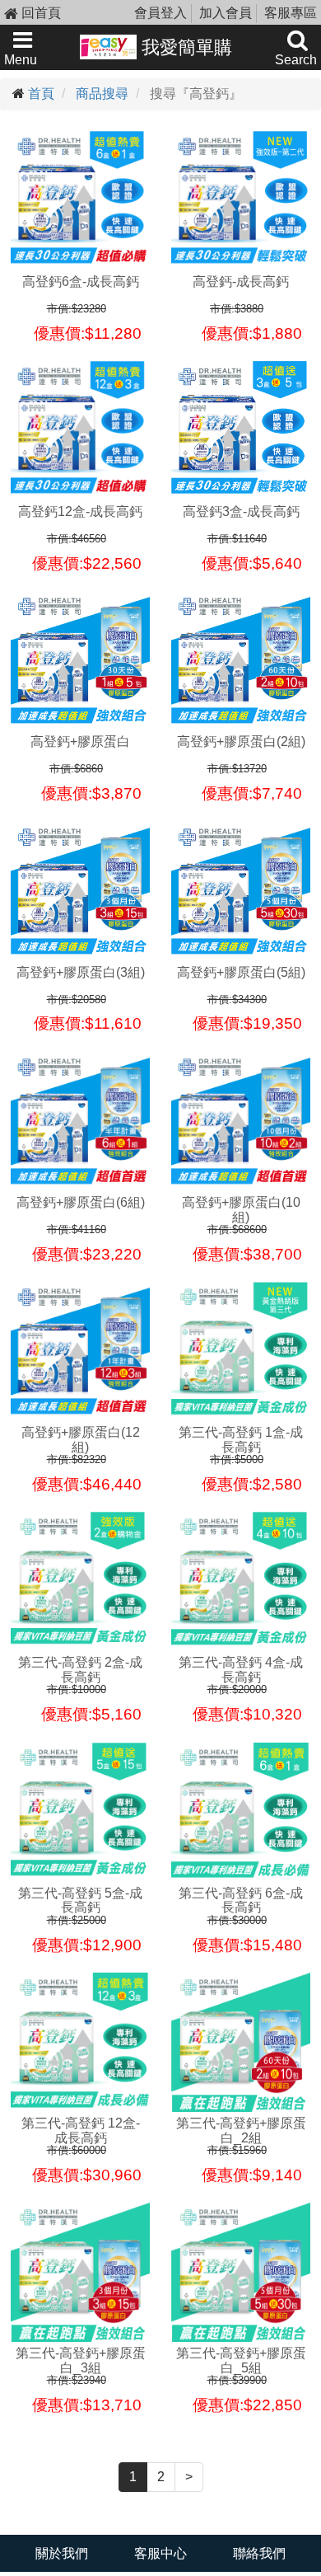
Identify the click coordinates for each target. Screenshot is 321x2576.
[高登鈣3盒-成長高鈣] (241, 431)
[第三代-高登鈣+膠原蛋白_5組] (241, 2272)
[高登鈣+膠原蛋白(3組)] (80, 892)
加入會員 (226, 13)
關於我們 (62, 2553)
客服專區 (291, 13)
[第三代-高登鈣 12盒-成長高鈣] (80, 2042)
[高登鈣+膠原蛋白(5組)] (241, 892)
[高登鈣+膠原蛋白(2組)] (241, 661)
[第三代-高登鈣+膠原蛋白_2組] (241, 2042)
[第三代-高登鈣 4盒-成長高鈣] (241, 1581)
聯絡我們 (259, 2553)
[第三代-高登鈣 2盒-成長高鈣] (80, 1581)
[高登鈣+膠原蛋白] (80, 661)
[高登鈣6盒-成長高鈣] (80, 201)
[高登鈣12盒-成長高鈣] (80, 431)
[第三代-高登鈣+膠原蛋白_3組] (80, 2272)
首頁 (41, 94)
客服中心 (160, 2553)
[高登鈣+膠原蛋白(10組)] (241, 1121)
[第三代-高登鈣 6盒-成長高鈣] (241, 1812)
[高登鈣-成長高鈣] (241, 201)
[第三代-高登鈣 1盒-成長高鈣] (241, 1351)
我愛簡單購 (184, 47)
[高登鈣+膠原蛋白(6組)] (80, 1121)
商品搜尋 (102, 94)
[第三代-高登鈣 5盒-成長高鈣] (80, 1812)
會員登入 (160, 13)
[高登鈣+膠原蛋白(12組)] (80, 1351)
